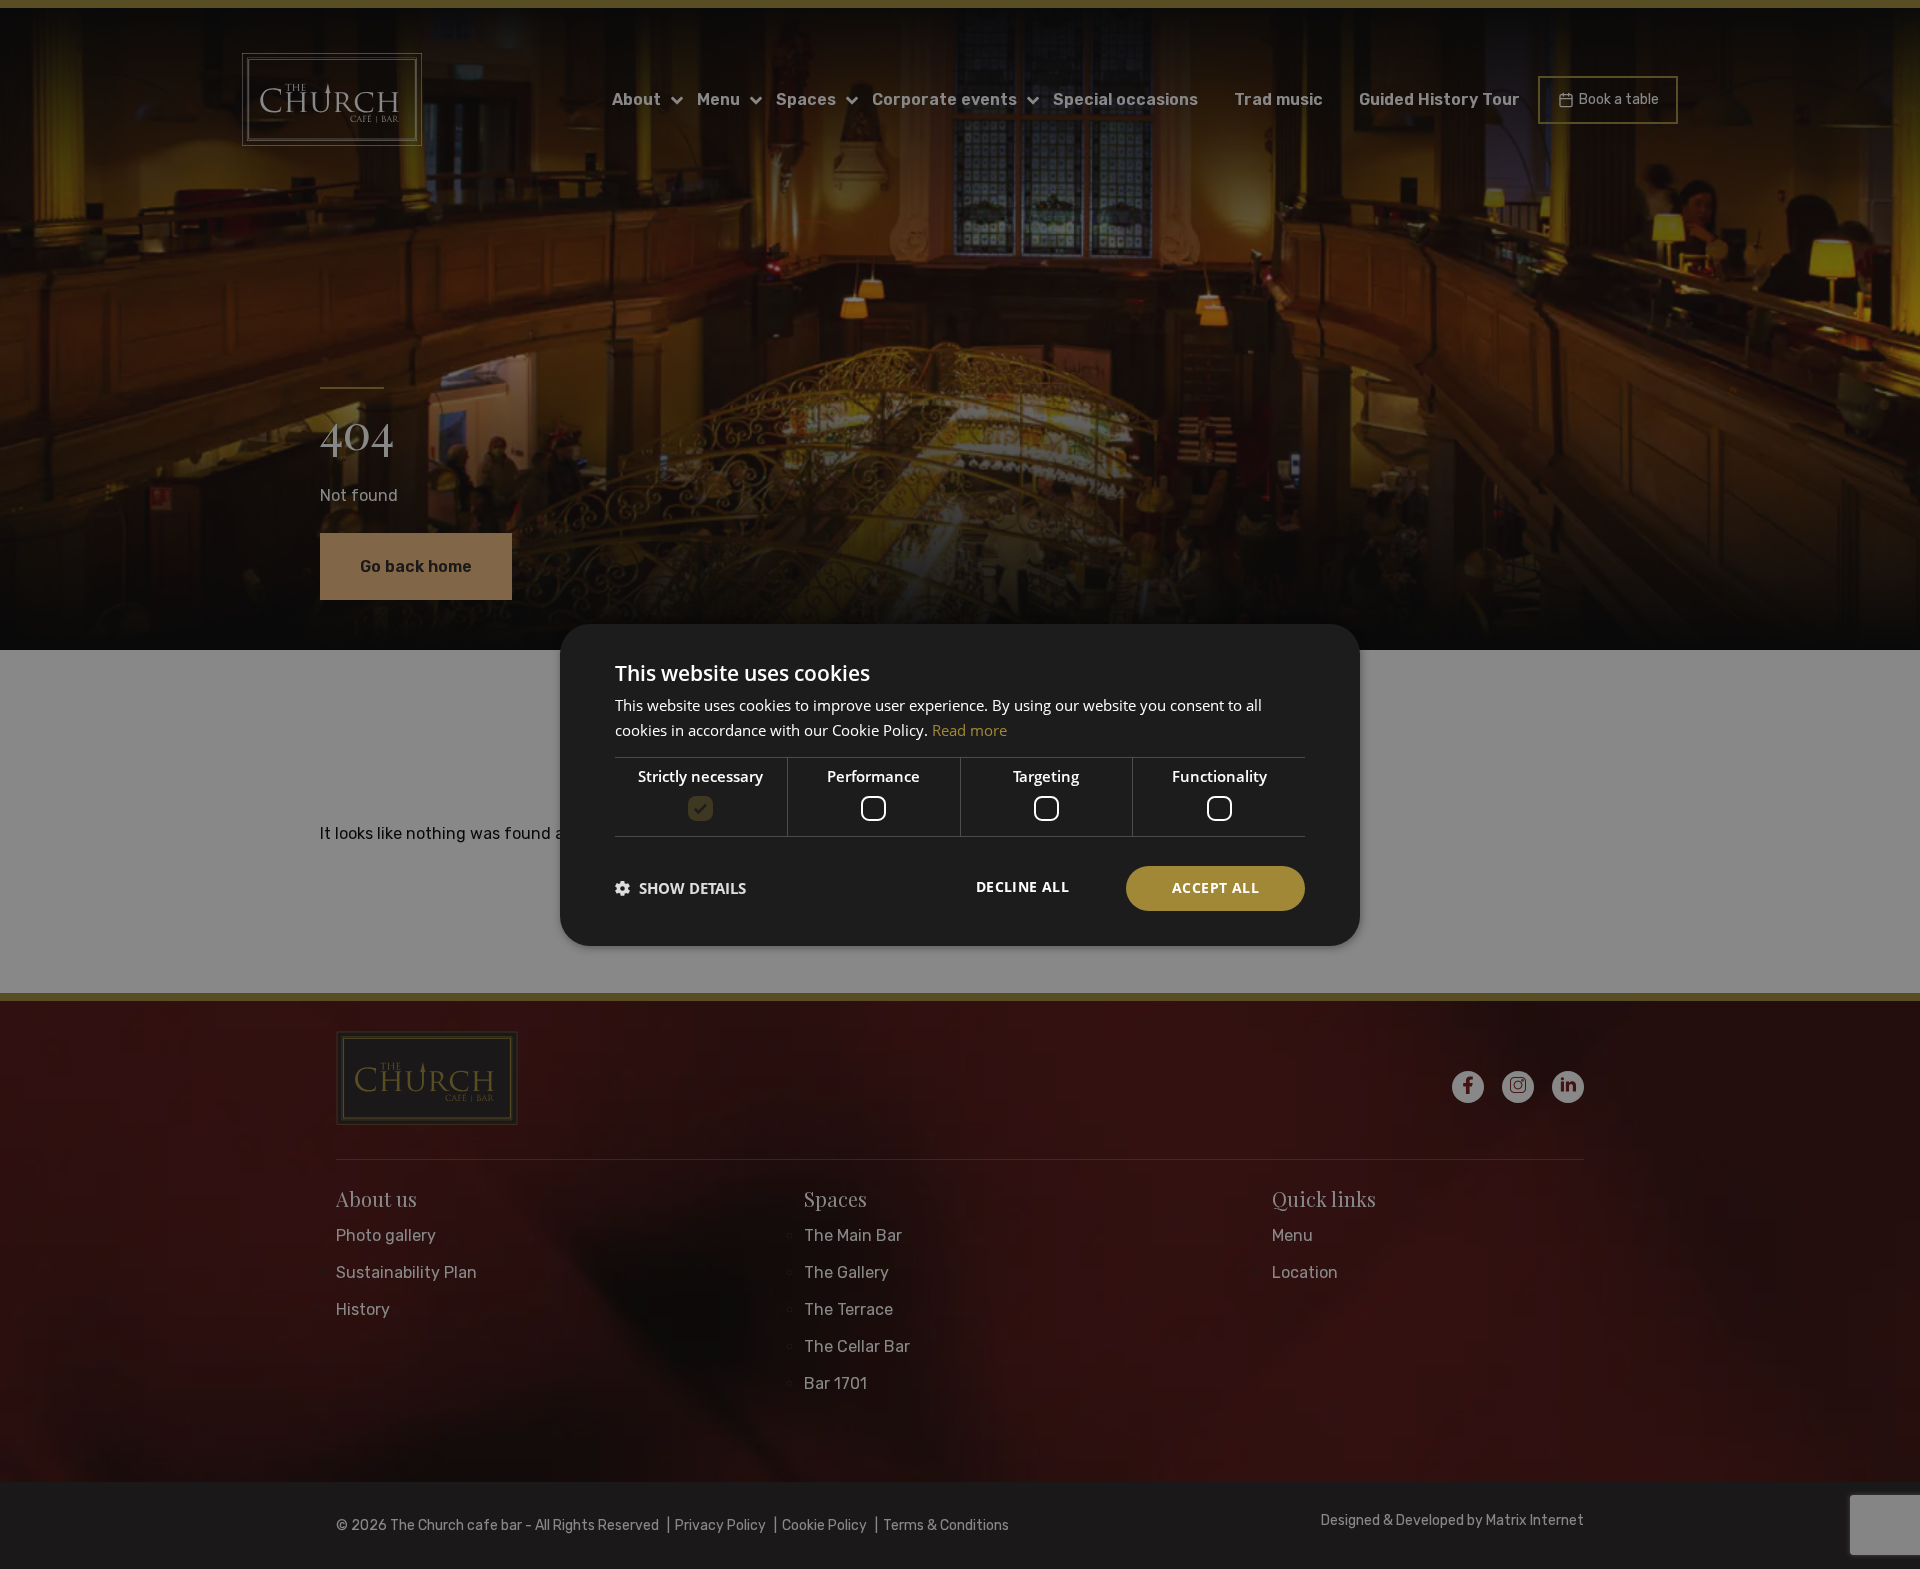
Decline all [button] (1022, 886)
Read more (969, 730)
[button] (680, 888)
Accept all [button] (1215, 887)
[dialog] (960, 784)
